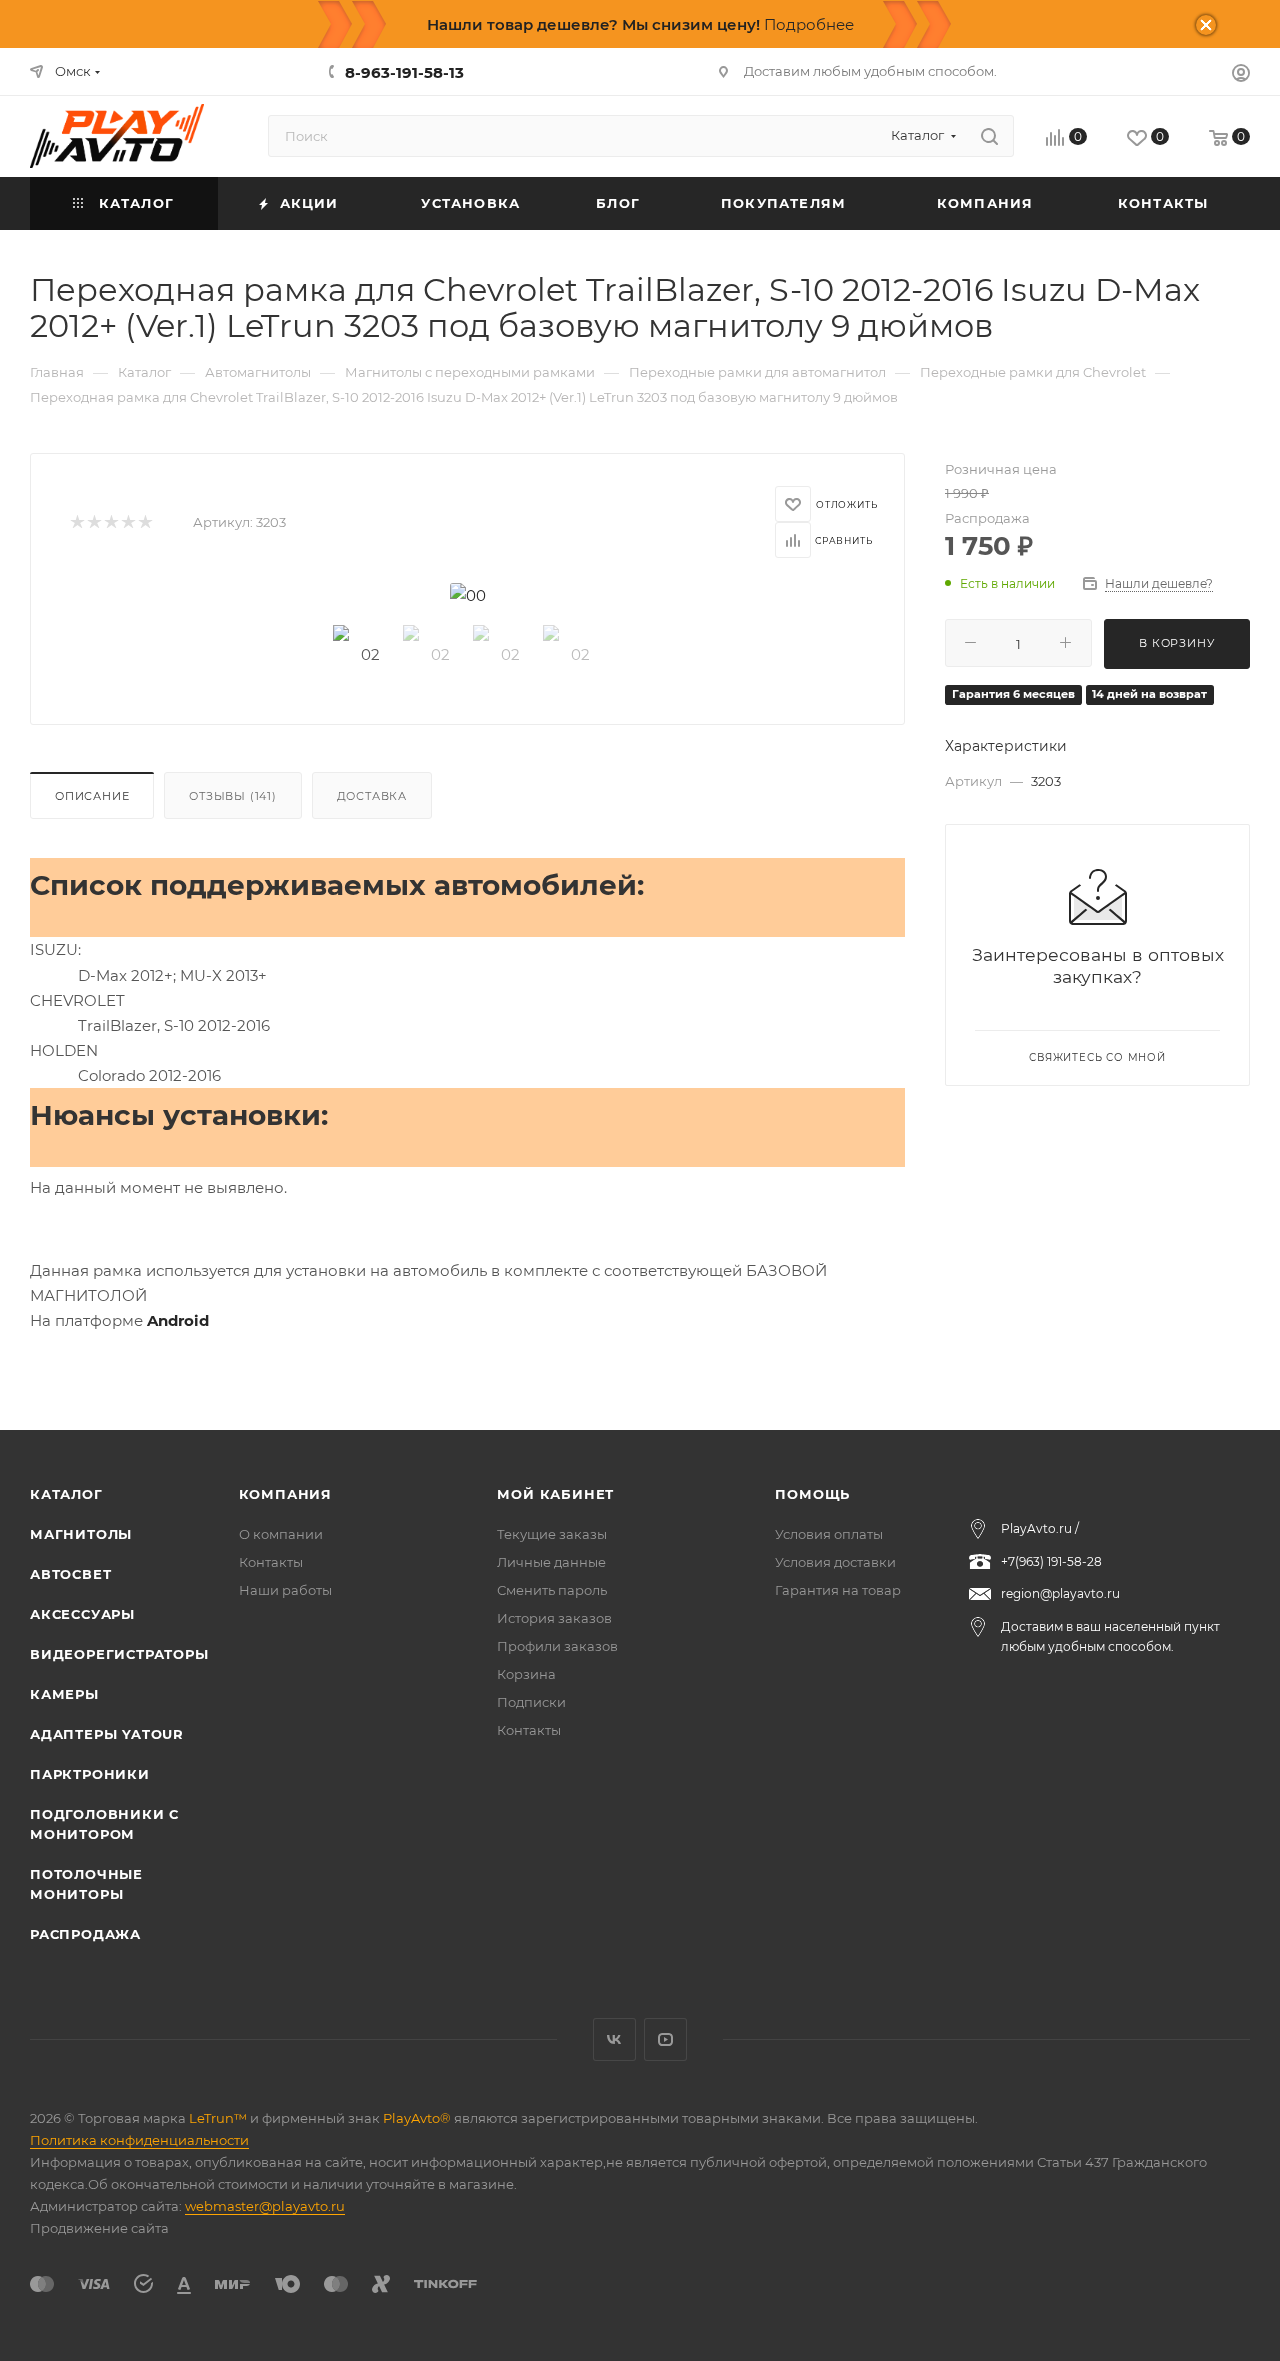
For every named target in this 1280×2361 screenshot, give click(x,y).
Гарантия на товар (838, 1590)
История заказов (554, 1618)
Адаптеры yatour (107, 1734)
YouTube (665, 2039)
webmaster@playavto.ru (265, 2206)
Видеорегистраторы (119, 1654)
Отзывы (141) (233, 796)
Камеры (64, 1694)
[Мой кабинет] (1241, 75)
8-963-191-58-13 (404, 72)
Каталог (66, 1494)
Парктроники (90, 1774)
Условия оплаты (829, 1534)
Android (178, 1320)
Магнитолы (81, 1534)
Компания (285, 1494)
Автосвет (70, 1574)
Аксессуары (82, 1614)
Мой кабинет (555, 1494)
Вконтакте (614, 2039)
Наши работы (285, 1590)
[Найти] (989, 136)
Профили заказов (557, 1646)
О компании (281, 1534)
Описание (92, 796)
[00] (468, 595)
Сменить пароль (552, 1590)
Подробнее (809, 24)
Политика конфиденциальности (139, 2140)
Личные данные (551, 1562)
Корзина (526, 1674)
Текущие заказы (552, 1534)
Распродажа (85, 1934)
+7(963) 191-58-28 (1051, 1561)
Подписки (531, 1702)
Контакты (271, 1562)
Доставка (372, 796)
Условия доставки (835, 1562)
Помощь (812, 1494)
